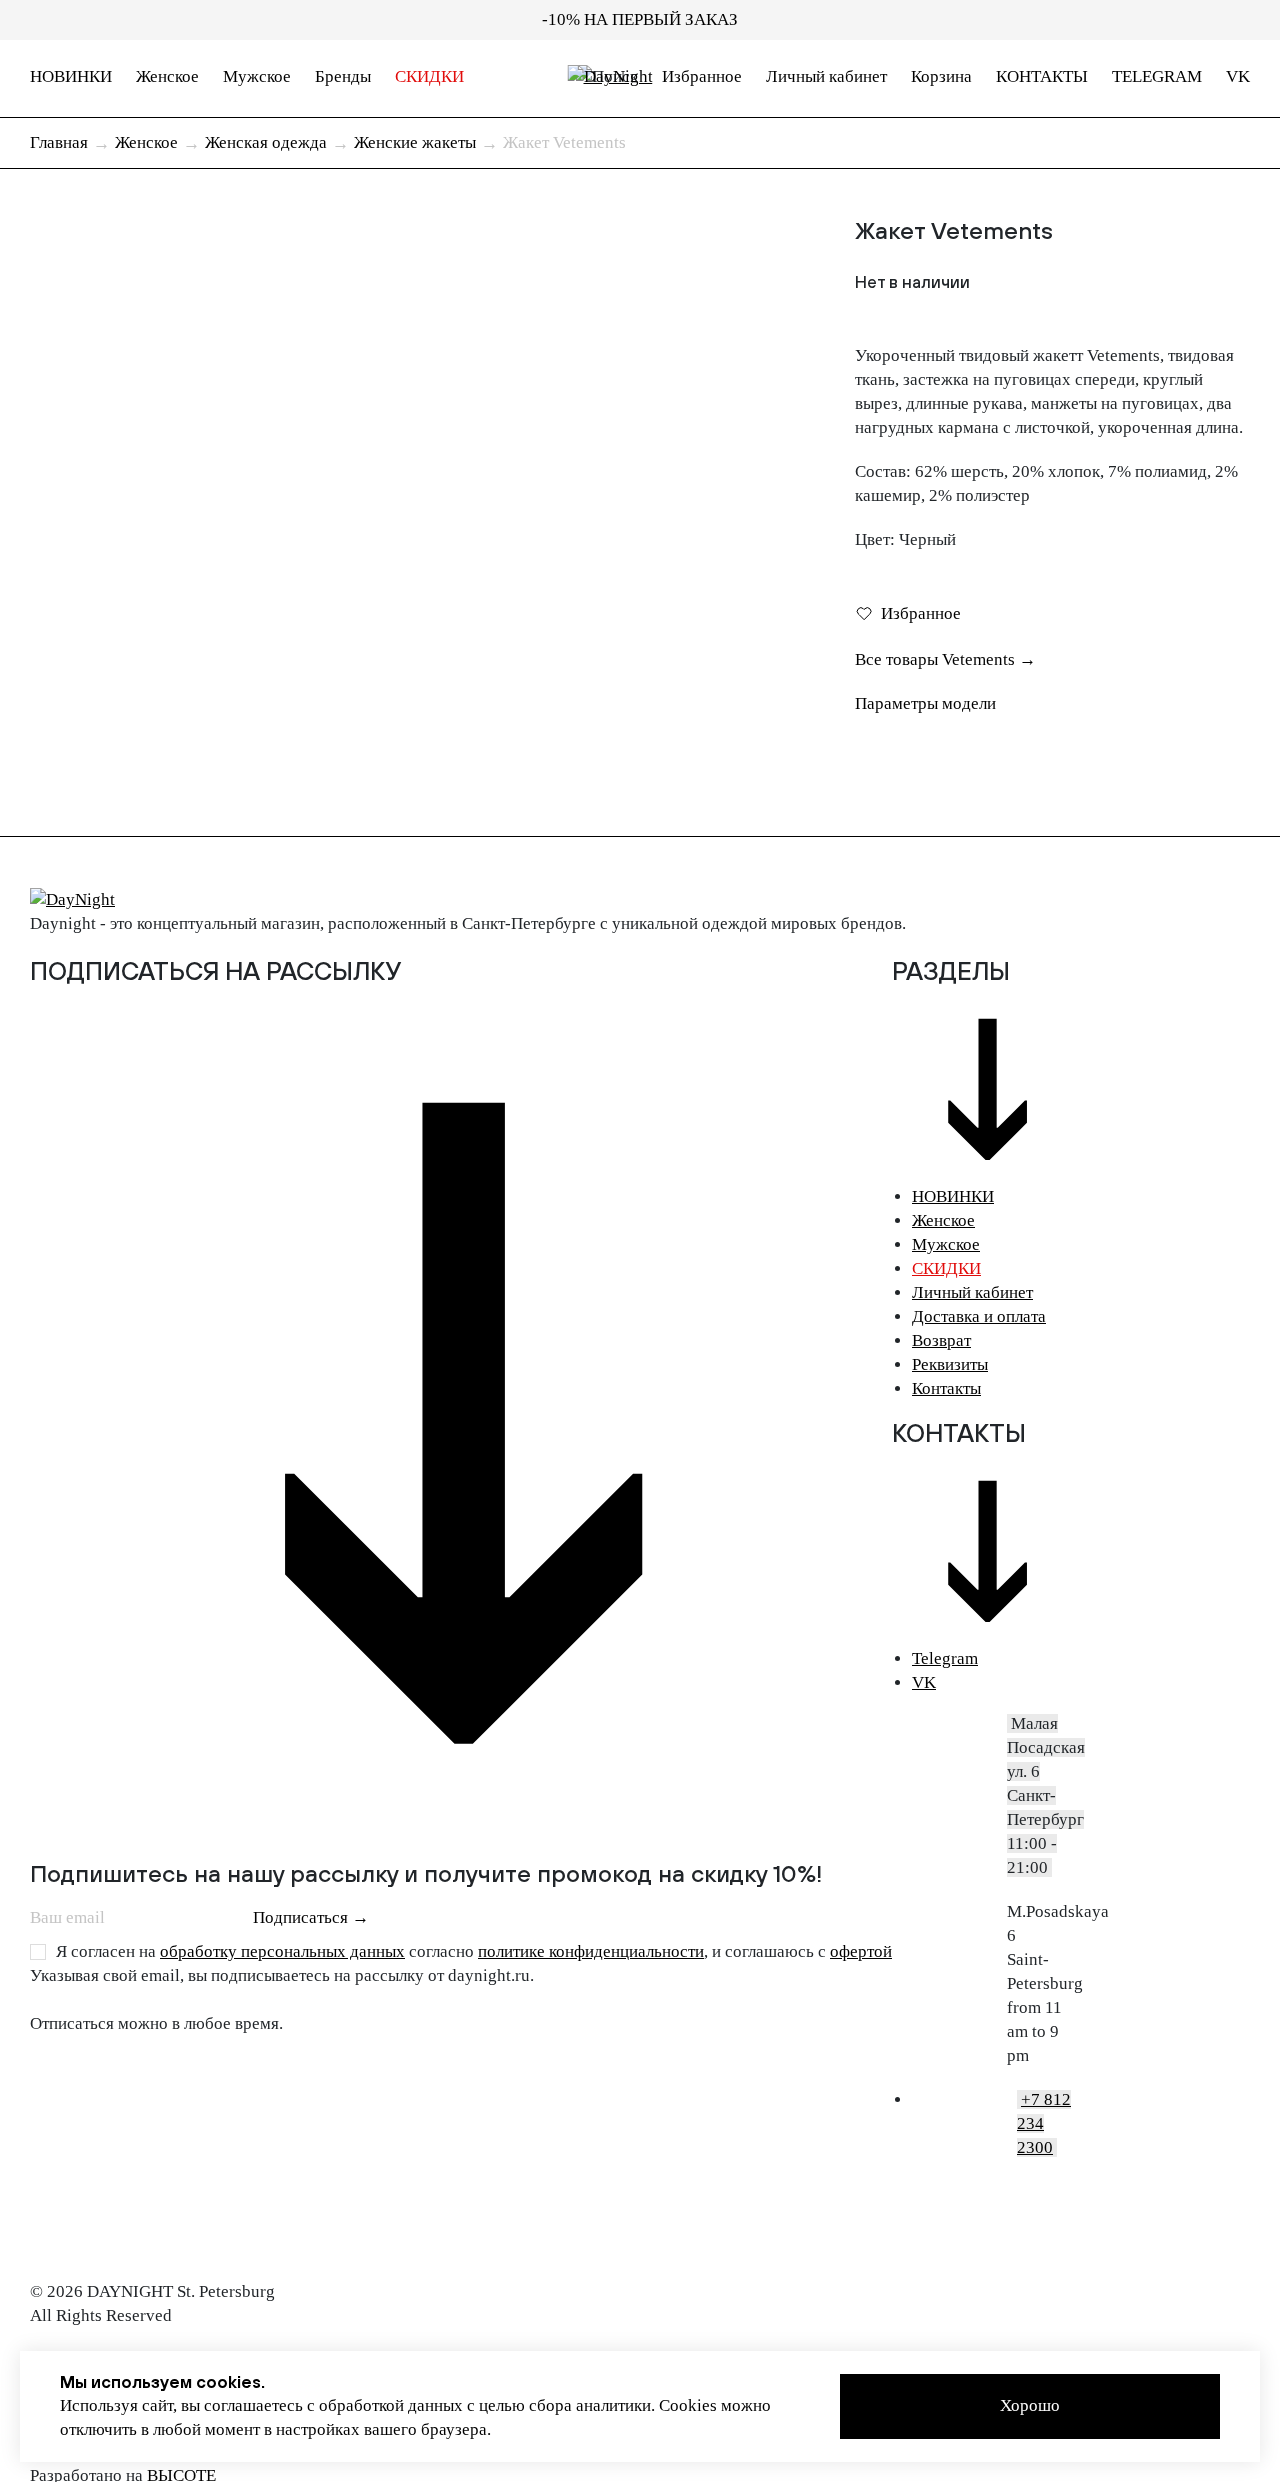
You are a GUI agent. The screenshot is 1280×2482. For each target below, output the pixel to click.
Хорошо (1030, 2405)
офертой (861, 1951)
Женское (167, 76)
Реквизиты (950, 1364)
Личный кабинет (826, 76)
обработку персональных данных (282, 1951)
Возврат (941, 1340)
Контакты (946, 1388)
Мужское (257, 76)
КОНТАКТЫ (1042, 76)
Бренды (343, 76)
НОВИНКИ (71, 76)
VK (1238, 76)
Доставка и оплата (979, 1316)
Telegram (945, 1658)
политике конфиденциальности (591, 1951)
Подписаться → (311, 1917)
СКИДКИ (429, 76)
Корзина (941, 76)
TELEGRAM (1157, 76)
